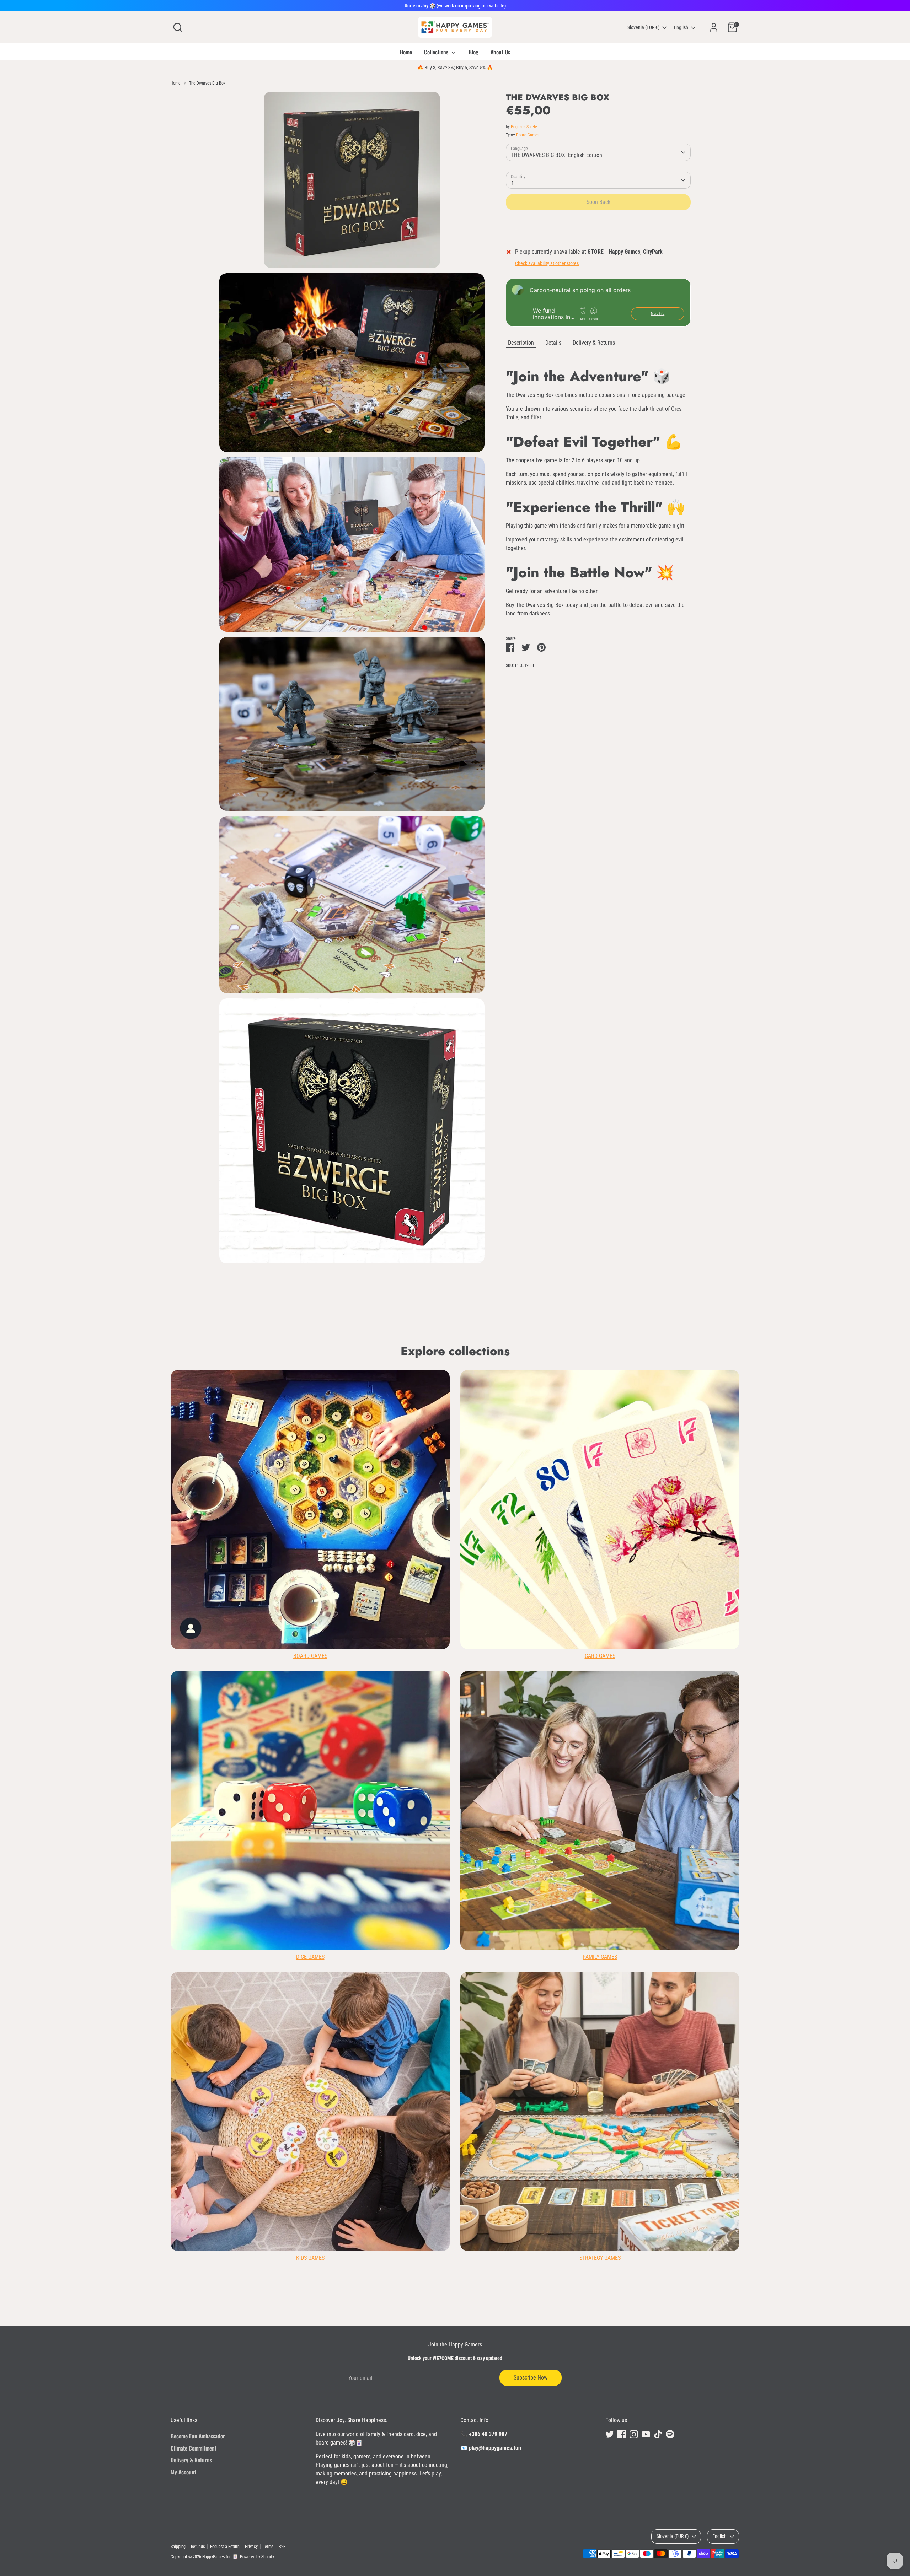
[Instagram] (518, 1353)
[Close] (588, 1203)
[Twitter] (494, 1353)
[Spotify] (555, 1353)
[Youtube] (530, 1353)
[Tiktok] (542, 1353)
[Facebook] (506, 1353)
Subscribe (527, 1330)
